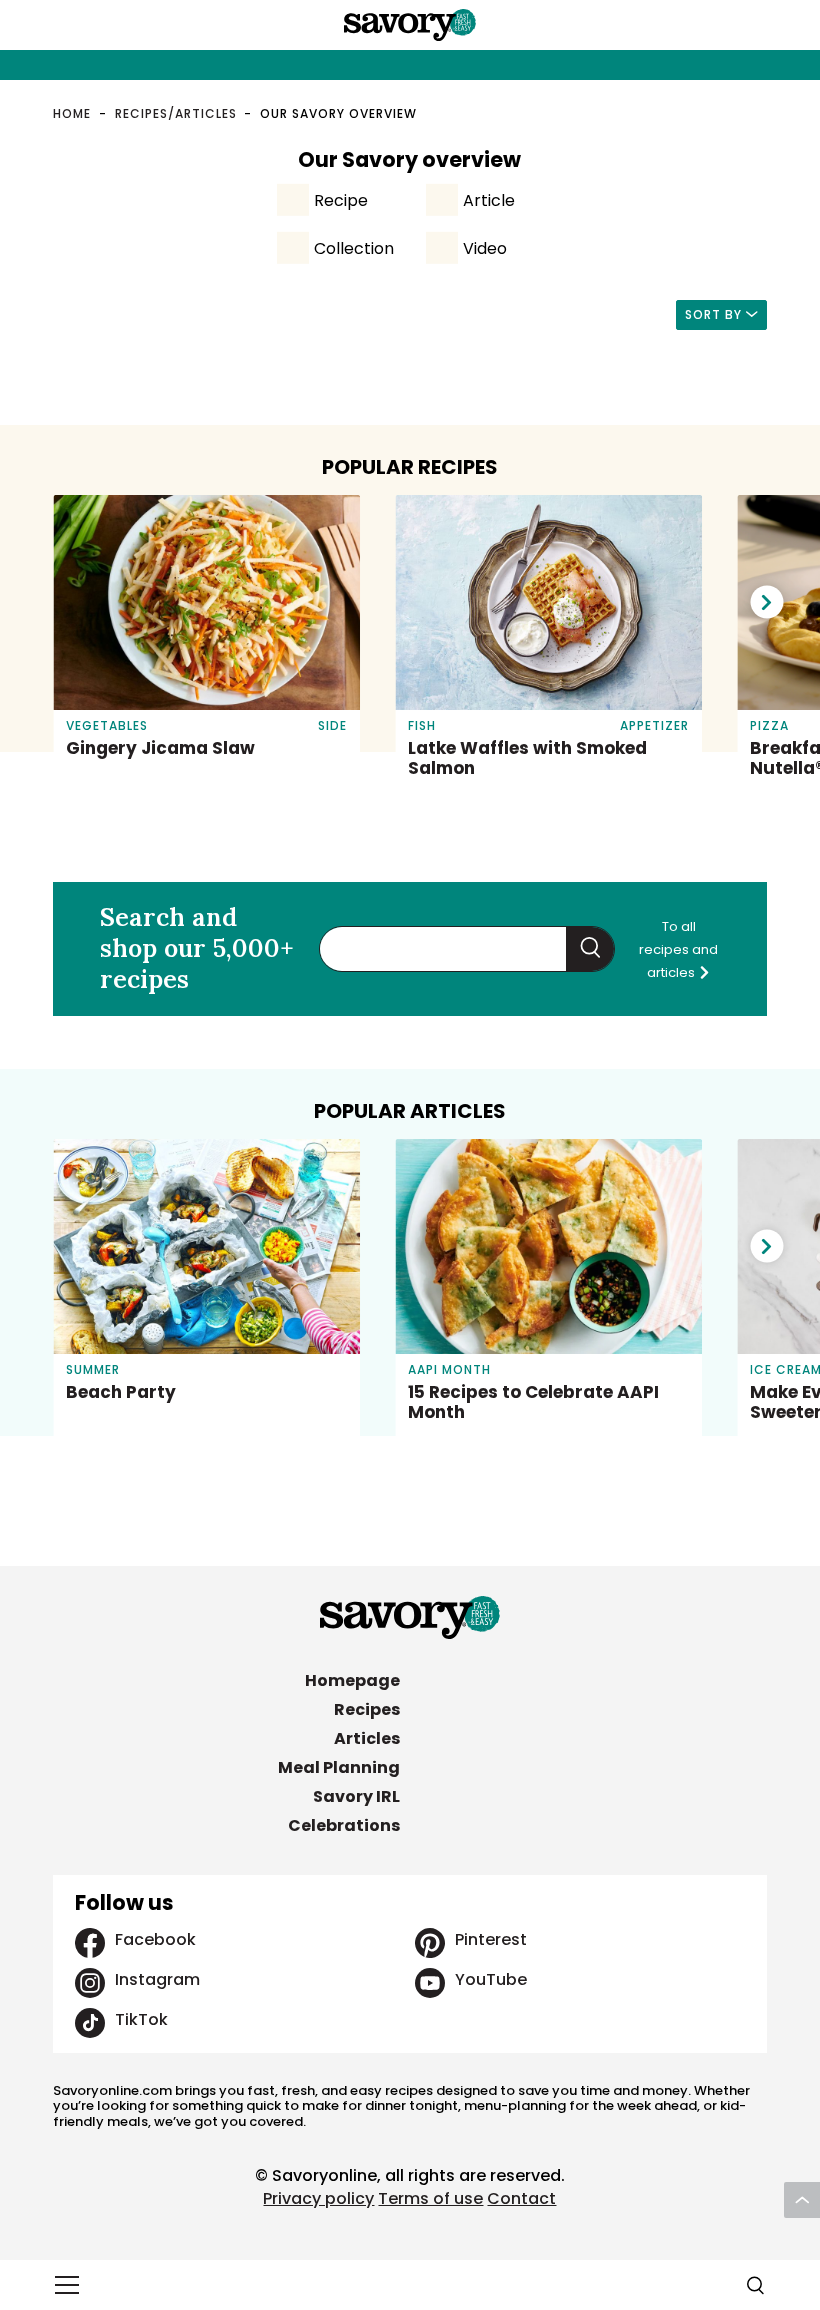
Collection (354, 248)
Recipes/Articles (175, 113)
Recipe (341, 200)
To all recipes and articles (678, 949)
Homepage (352, 1680)
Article (489, 200)
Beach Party (121, 1392)
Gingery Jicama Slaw (160, 748)
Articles (367, 1738)
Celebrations (344, 1825)
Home (72, 113)
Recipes (367, 1709)
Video (485, 248)
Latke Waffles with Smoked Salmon (527, 758)
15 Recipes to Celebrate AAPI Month (533, 1402)
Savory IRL (356, 1796)
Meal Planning (339, 1767)
